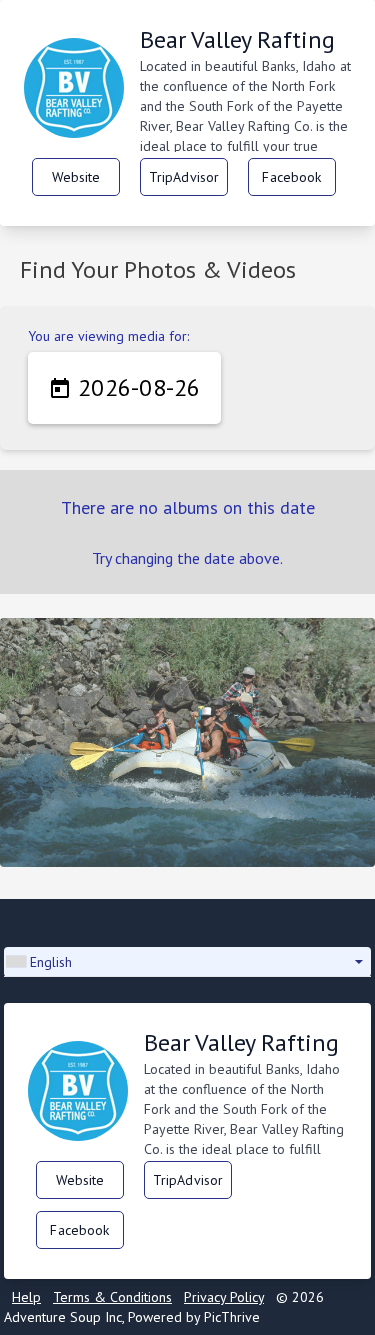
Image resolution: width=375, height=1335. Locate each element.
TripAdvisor (184, 177)
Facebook (291, 177)
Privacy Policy (224, 1297)
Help (26, 1297)
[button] (187, 962)
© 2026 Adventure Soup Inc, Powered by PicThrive (164, 1307)
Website (76, 177)
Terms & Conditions (112, 1297)
